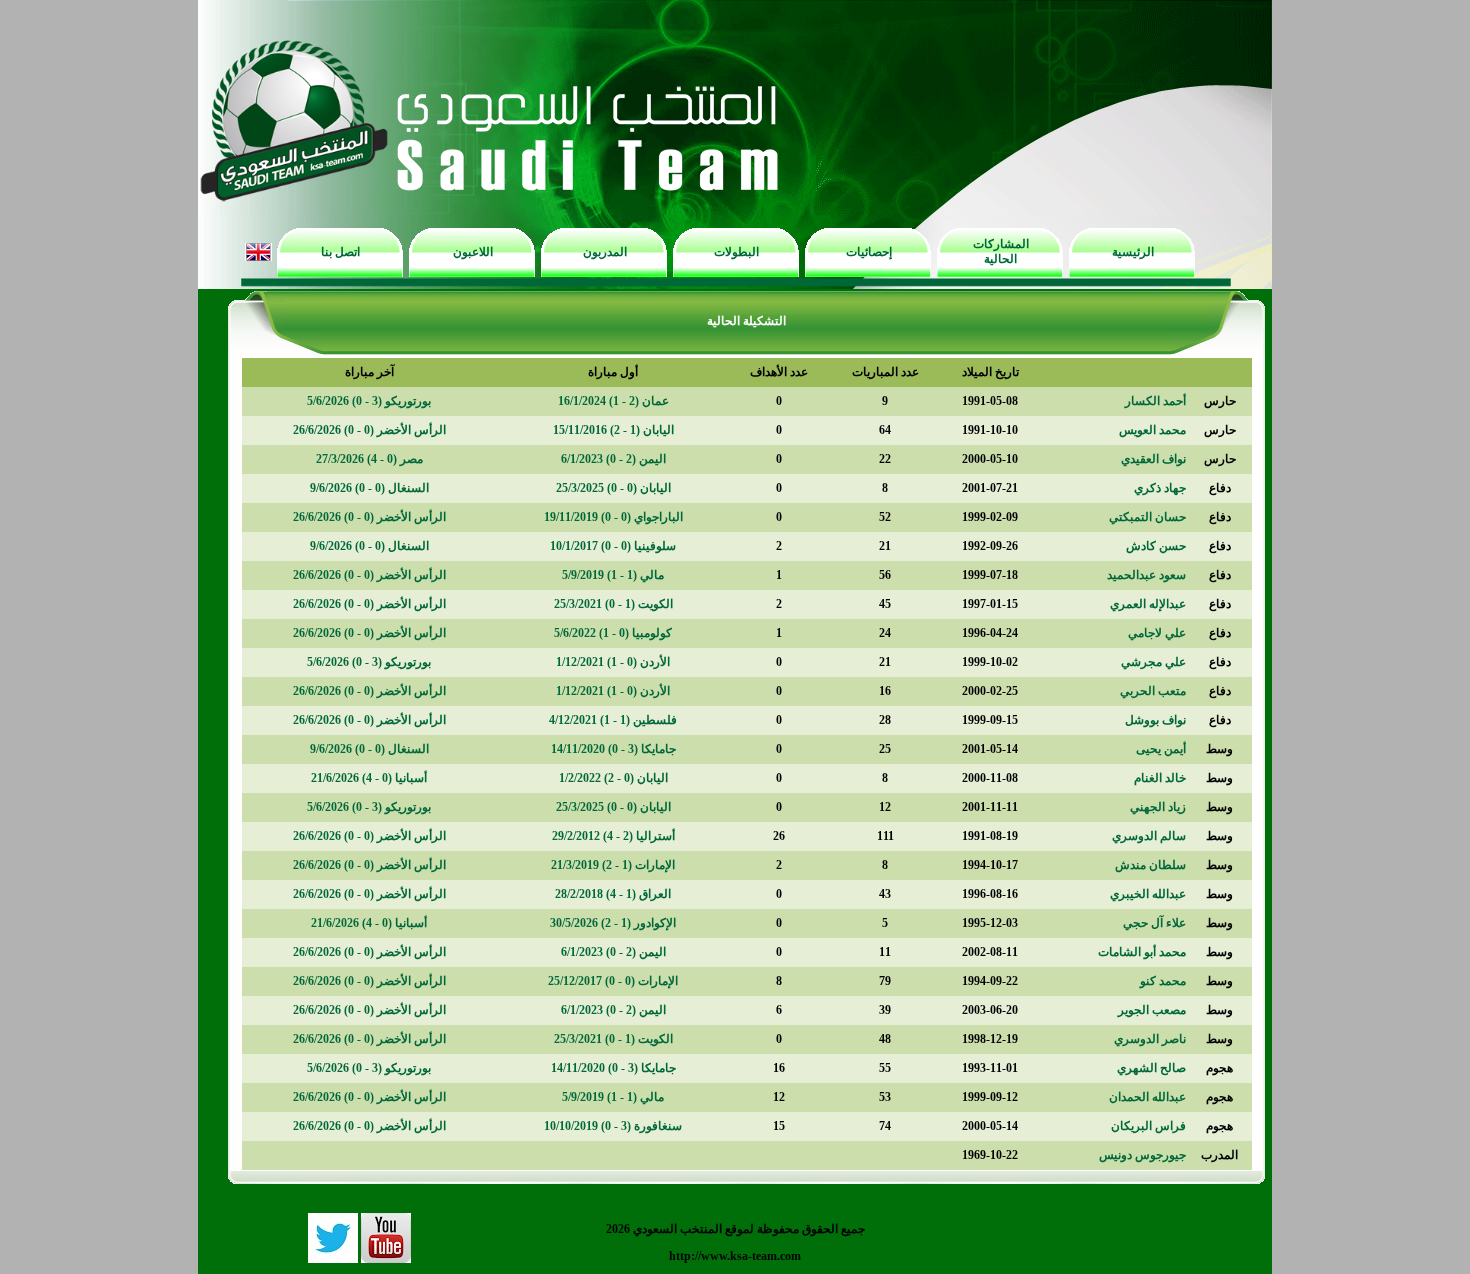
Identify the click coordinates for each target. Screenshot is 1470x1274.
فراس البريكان (1148, 1126)
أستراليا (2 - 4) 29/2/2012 (613, 836)
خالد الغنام (1160, 778)
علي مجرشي (1153, 662)
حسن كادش (1156, 546)
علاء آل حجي (1154, 923)
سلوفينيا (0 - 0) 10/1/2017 (613, 546)
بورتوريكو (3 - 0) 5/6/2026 (369, 401)
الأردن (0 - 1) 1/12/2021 (613, 662)
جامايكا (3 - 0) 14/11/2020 (613, 749)
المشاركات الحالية (1001, 251)
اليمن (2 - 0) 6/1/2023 (613, 459)
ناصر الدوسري (1150, 1039)
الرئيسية (1133, 252)
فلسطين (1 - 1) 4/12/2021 (613, 720)
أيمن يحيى (1161, 749)
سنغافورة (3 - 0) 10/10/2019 (613, 1126)
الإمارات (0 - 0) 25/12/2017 (613, 981)
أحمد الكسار (1155, 401)
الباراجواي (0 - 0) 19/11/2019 (613, 517)
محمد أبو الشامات (1142, 952)
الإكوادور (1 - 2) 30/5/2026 (613, 923)
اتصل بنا (340, 252)
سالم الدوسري (1149, 836)
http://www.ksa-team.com (735, 1256)
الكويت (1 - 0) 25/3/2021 (613, 604)
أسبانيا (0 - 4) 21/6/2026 (369, 778)
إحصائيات (869, 252)
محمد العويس (1152, 430)
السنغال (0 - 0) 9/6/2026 (369, 488)
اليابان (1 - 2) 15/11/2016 (613, 430)
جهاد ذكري (1160, 488)
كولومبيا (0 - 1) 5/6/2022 (613, 633)
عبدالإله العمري (1148, 604)
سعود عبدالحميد (1146, 575)
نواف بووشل (1155, 720)
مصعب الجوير (1152, 1010)
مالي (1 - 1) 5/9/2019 (613, 575)
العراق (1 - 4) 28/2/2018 (613, 894)
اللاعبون (473, 252)
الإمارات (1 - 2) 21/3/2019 (613, 865)
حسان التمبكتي (1147, 517)
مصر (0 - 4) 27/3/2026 (369, 459)
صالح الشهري (1151, 1068)
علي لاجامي (1157, 633)
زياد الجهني (1158, 807)
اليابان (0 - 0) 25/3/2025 (613, 488)
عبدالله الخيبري (1148, 894)
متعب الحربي (1153, 691)
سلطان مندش (1150, 865)
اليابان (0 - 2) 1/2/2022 (613, 778)
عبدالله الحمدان (1147, 1097)
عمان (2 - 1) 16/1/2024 (613, 401)
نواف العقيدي (1153, 459)
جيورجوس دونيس (1142, 1155)
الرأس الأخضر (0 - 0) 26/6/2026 (369, 430)
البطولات (736, 252)
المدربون (605, 252)
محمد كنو (1163, 981)
